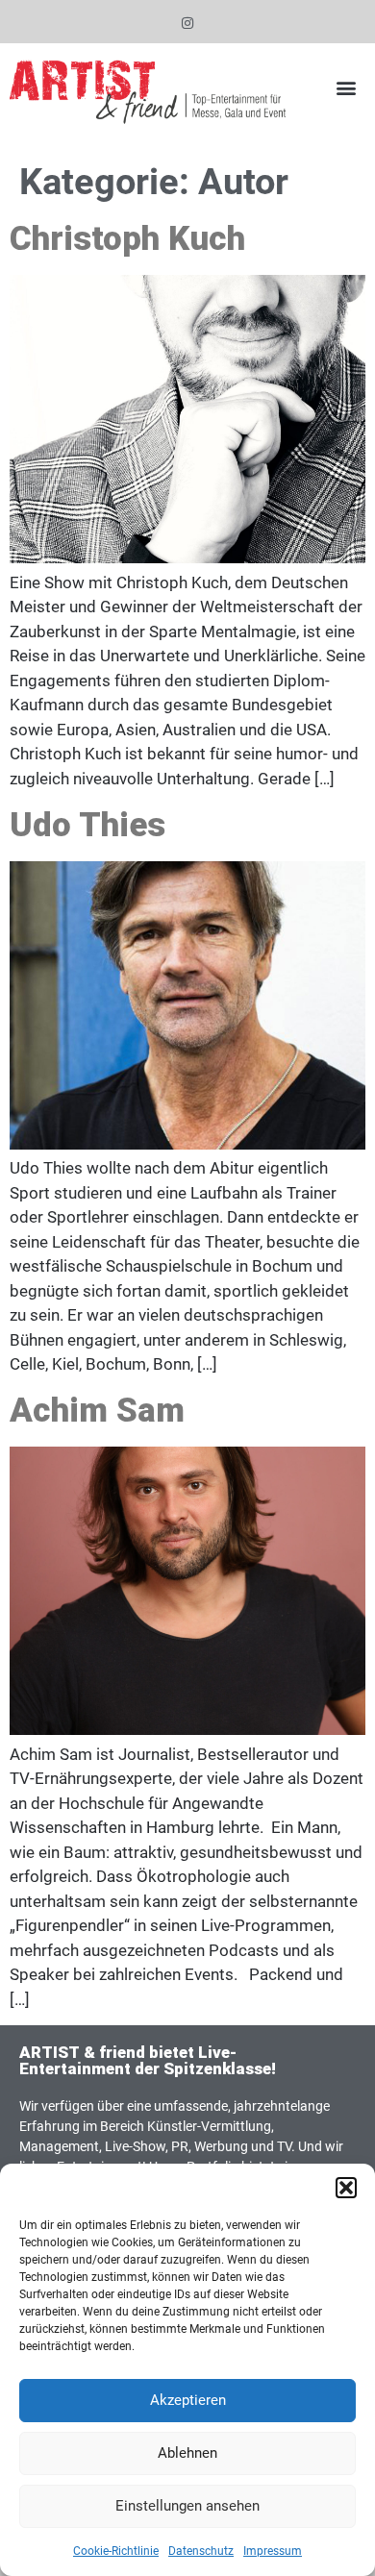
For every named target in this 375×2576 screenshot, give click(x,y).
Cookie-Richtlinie (116, 2551)
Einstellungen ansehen (187, 2506)
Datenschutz (201, 2551)
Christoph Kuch (127, 239)
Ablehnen (187, 2453)
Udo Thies (87, 825)
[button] (346, 2188)
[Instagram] (187, 24)
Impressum (273, 2551)
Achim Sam (97, 1411)
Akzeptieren (188, 2400)
